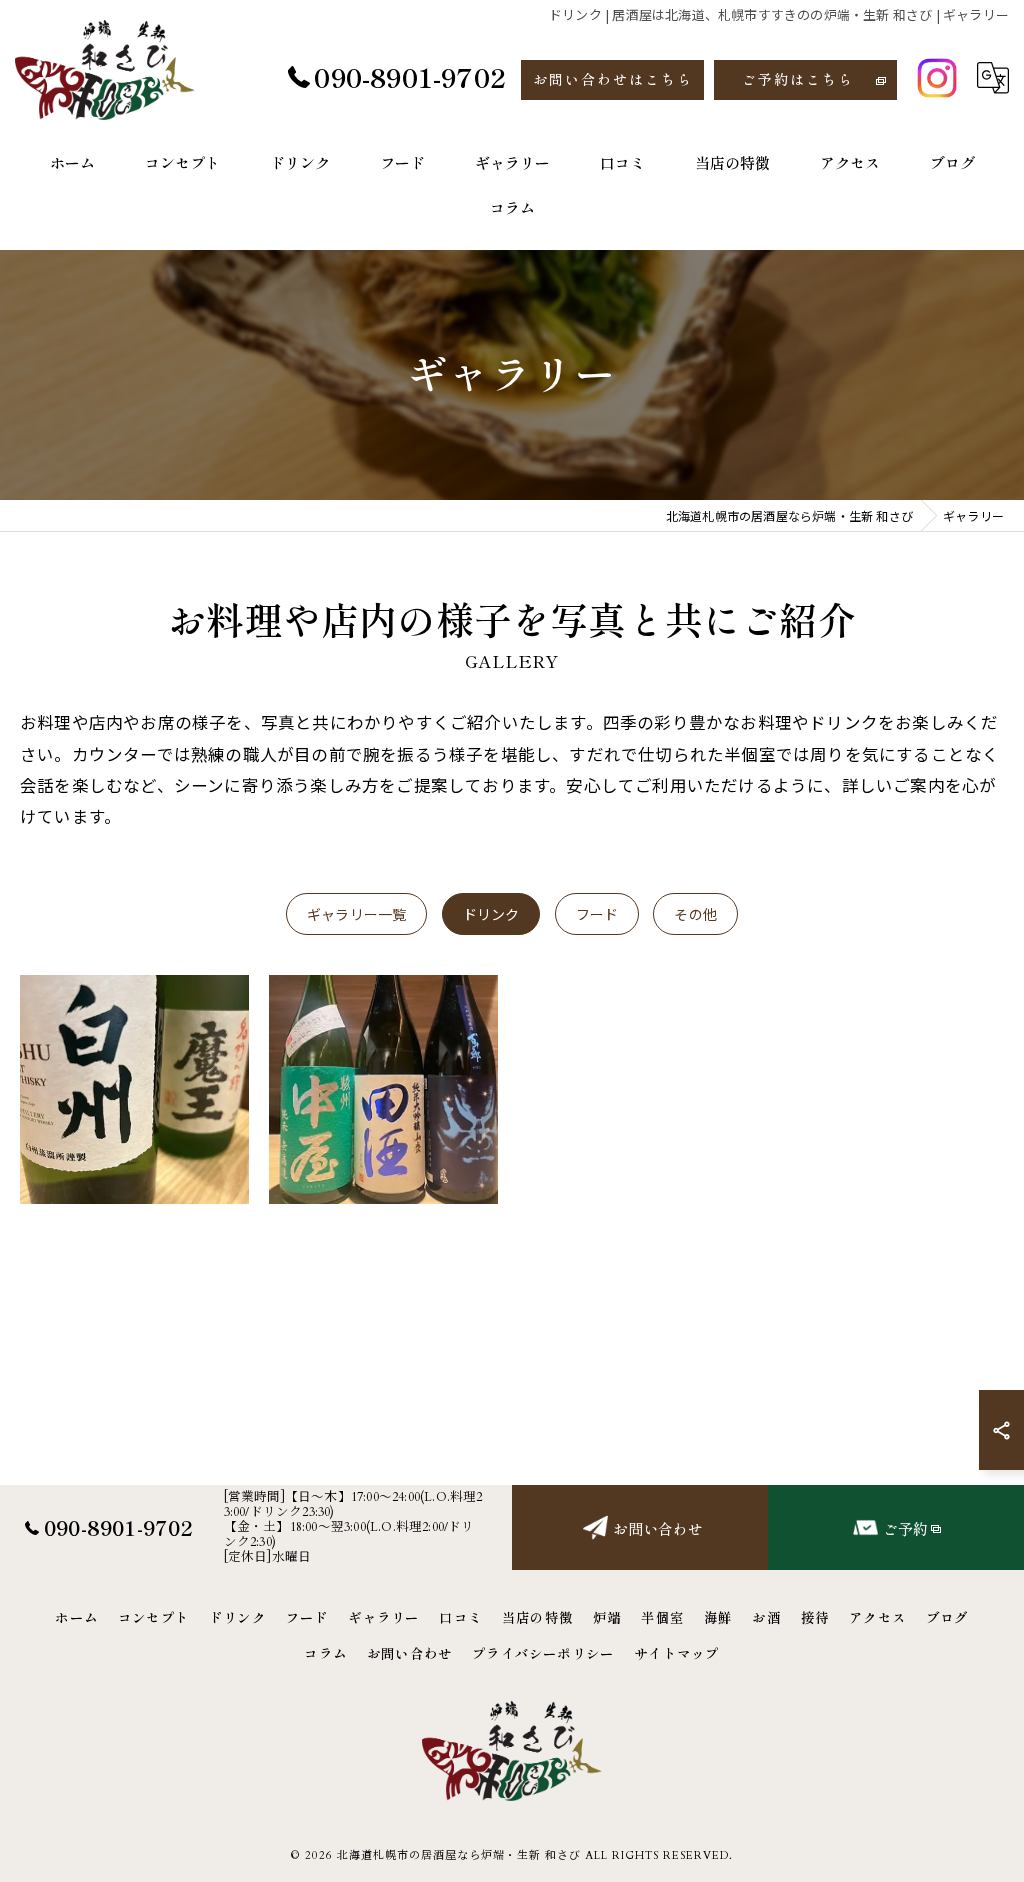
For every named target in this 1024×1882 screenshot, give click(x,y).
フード (597, 914)
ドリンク (491, 914)
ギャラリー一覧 (356, 914)
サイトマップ (676, 1653)
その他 (695, 914)
